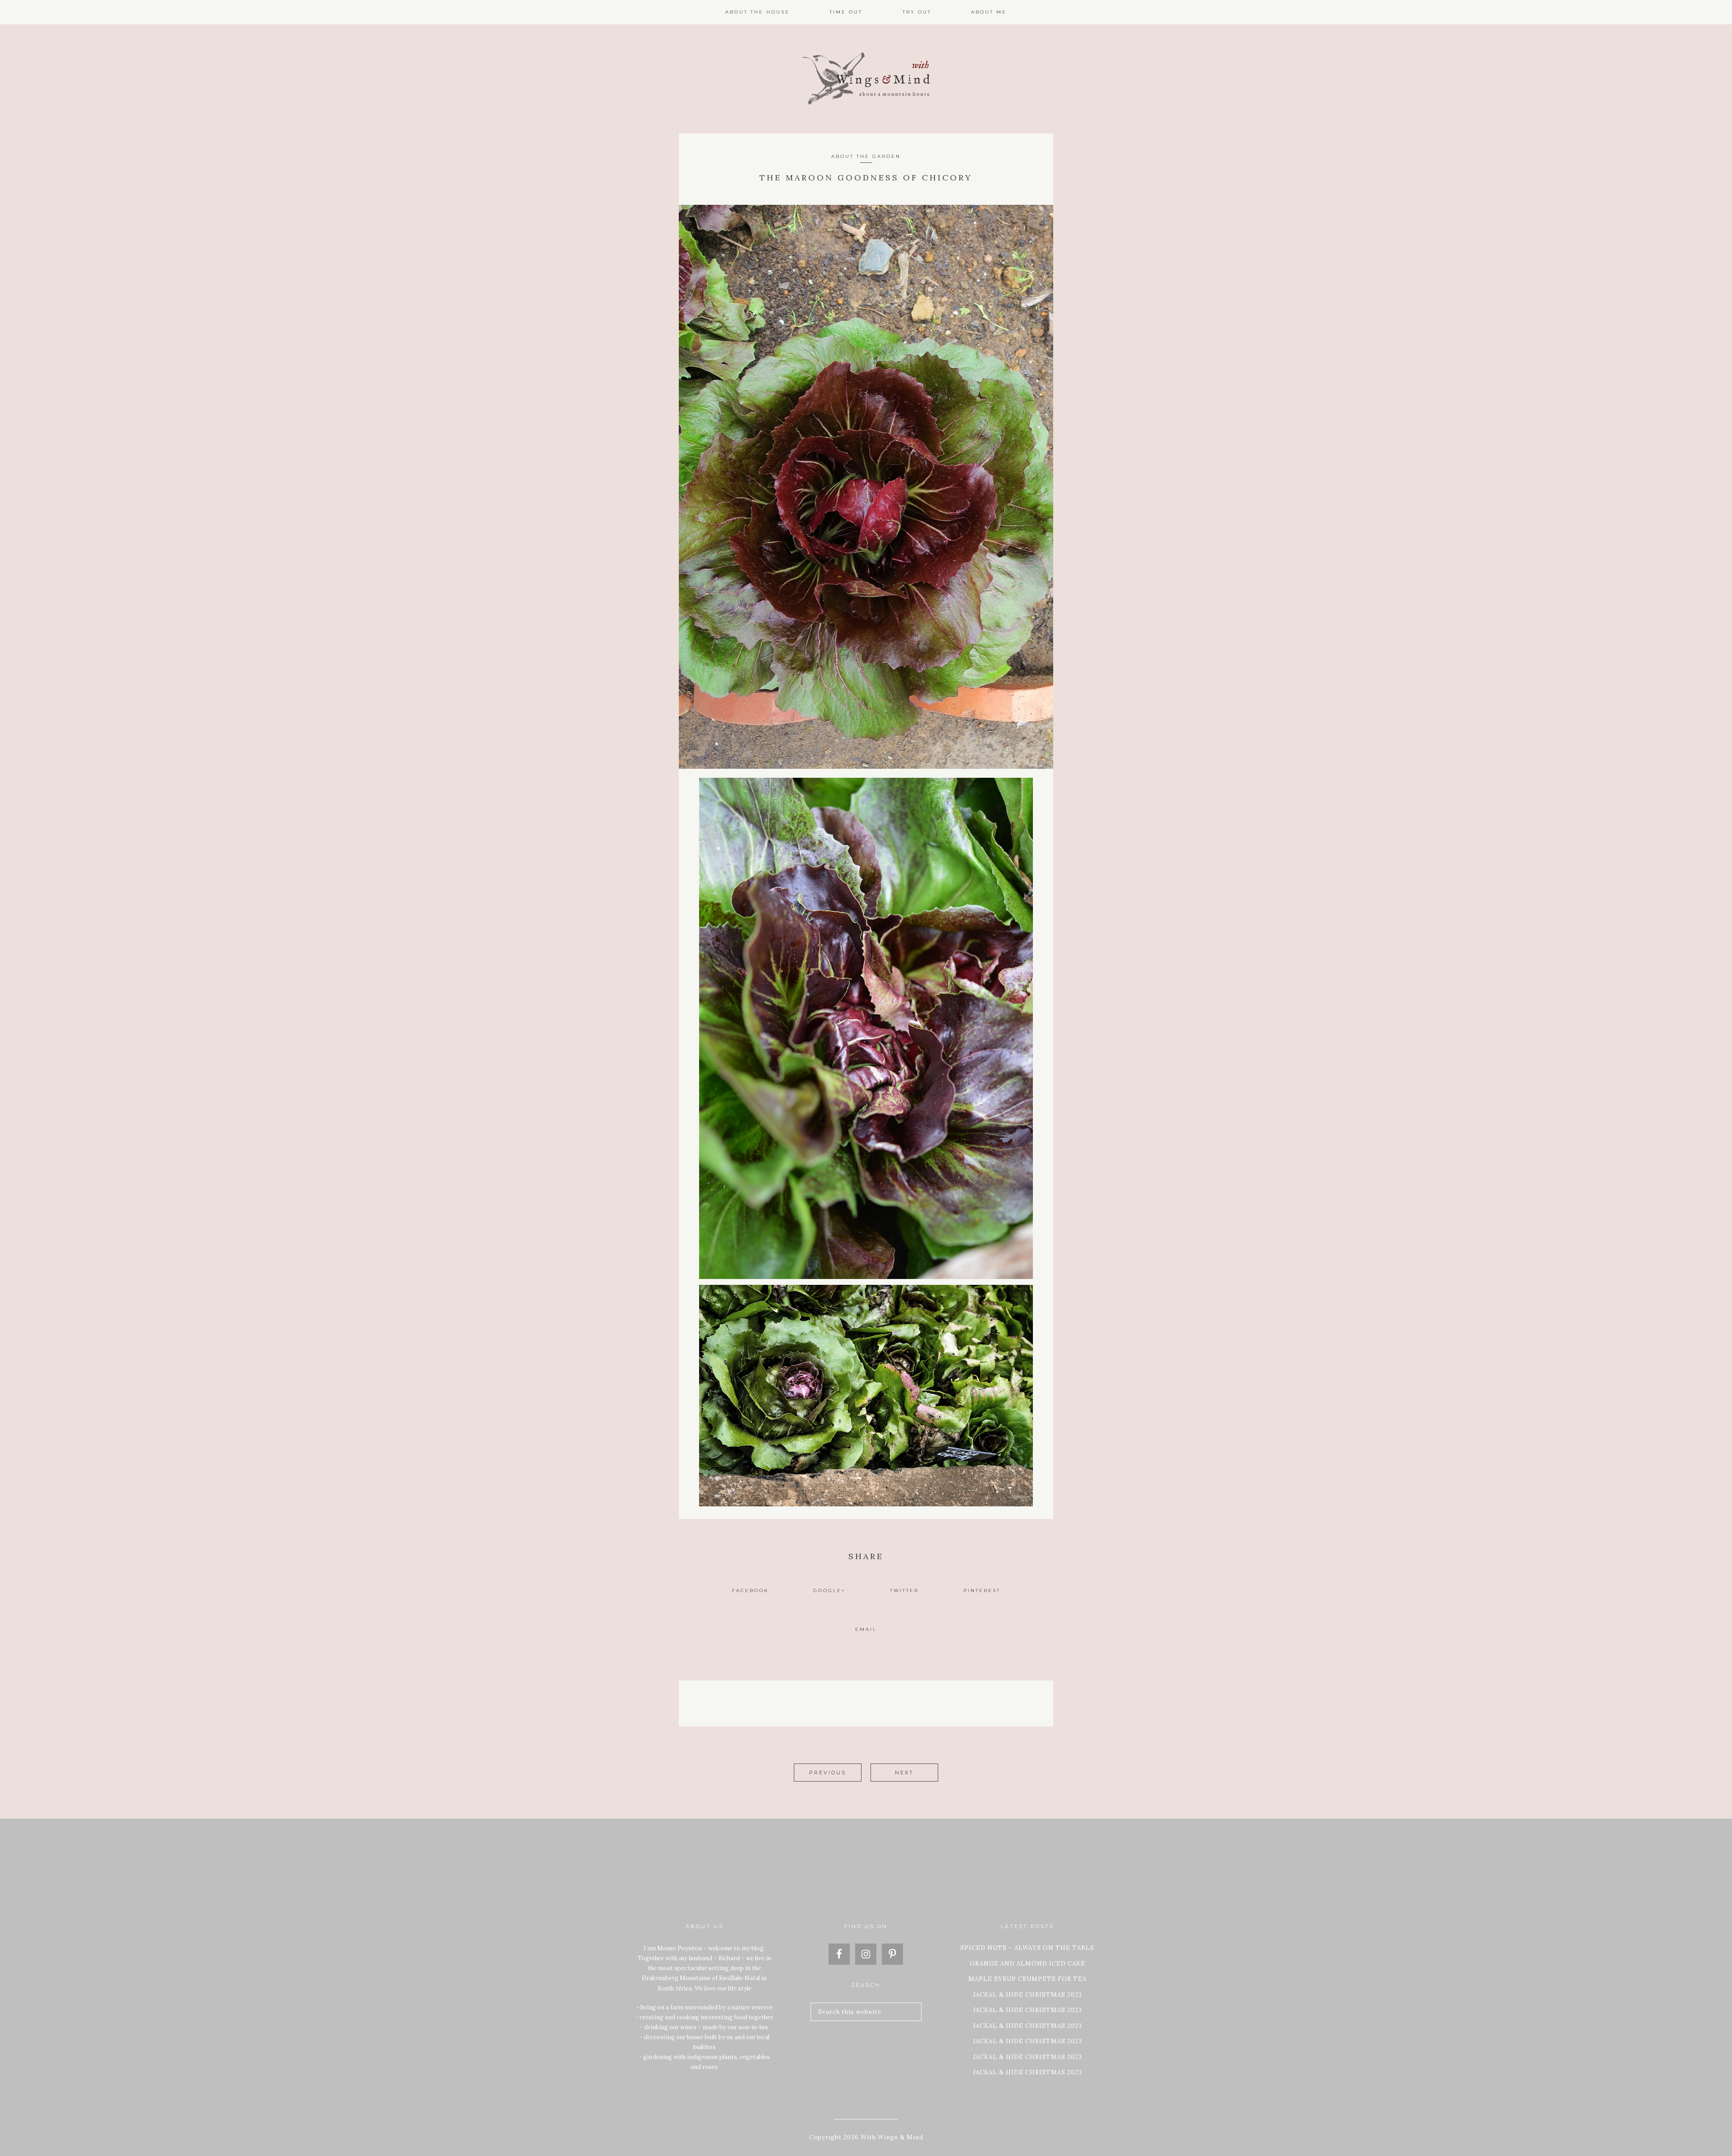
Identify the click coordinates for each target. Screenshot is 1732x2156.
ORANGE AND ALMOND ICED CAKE (1027, 1964)
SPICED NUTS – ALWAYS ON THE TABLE (1027, 1948)
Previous (828, 1773)
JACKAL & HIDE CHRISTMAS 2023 (1027, 1995)
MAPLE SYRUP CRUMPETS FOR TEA (1027, 1979)
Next (904, 1773)
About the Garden (866, 156)
